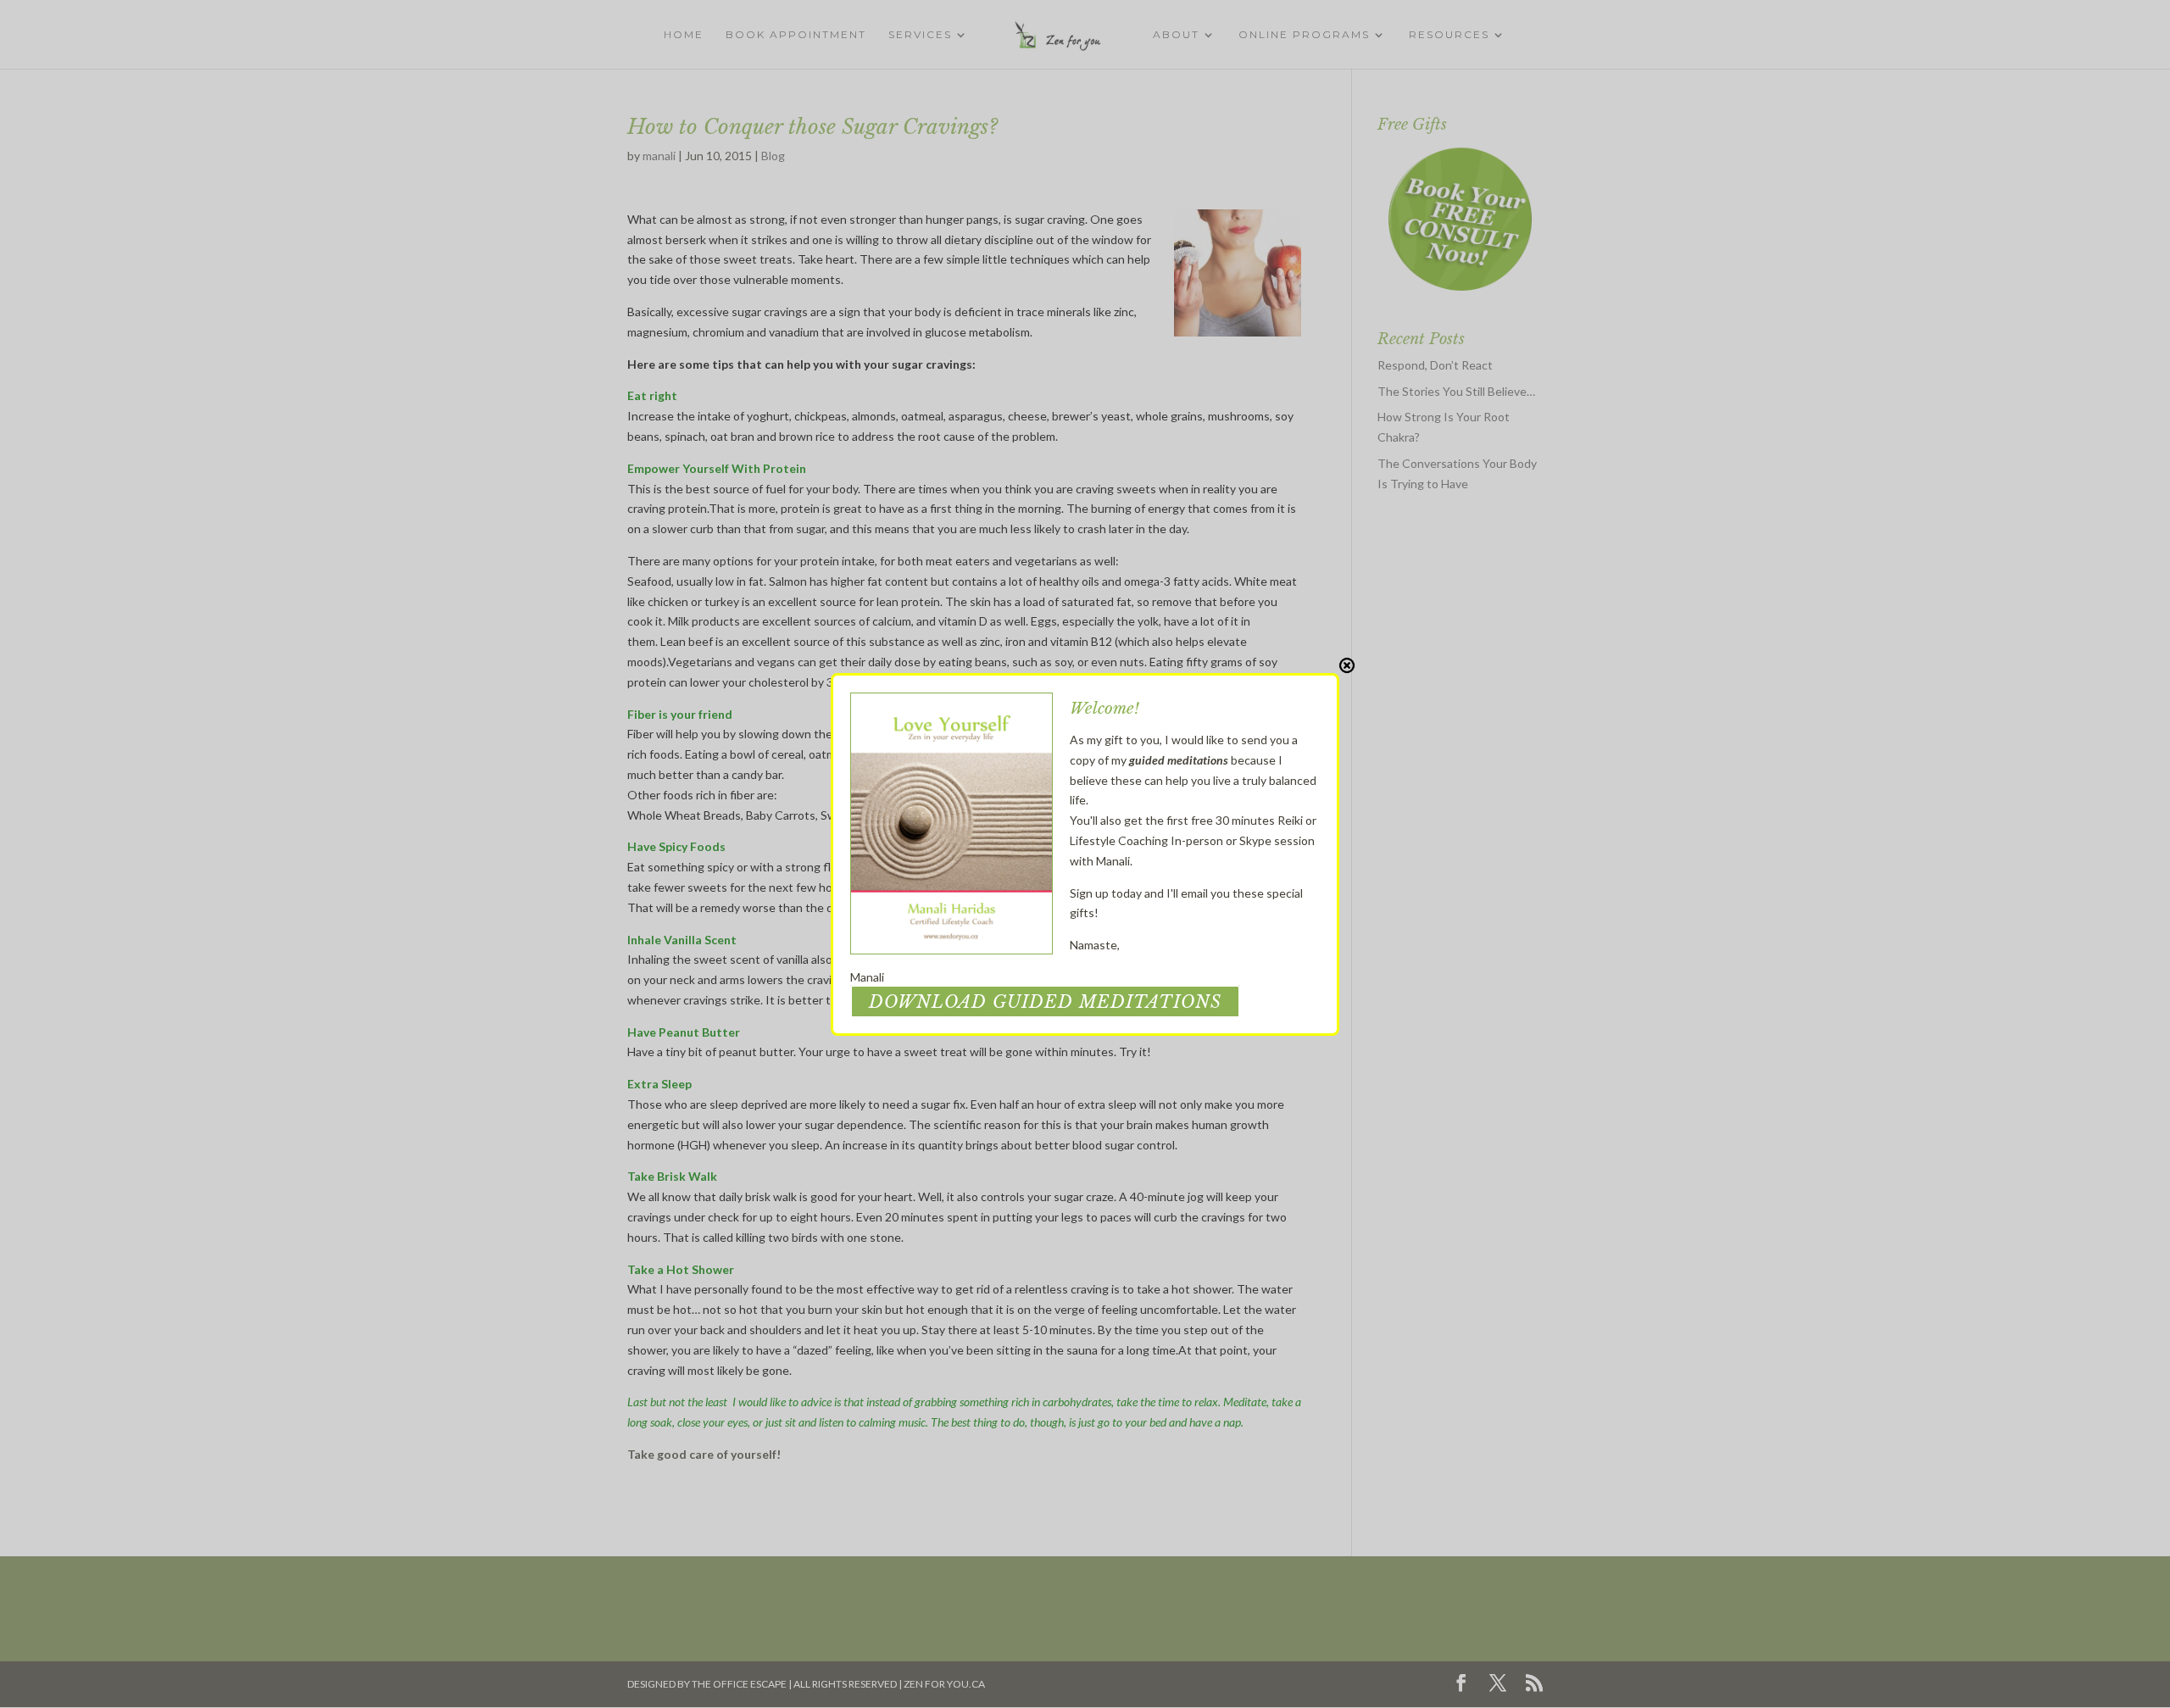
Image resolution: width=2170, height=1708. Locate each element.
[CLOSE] (1347, 665)
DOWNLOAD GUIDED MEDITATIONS (1045, 1002)
